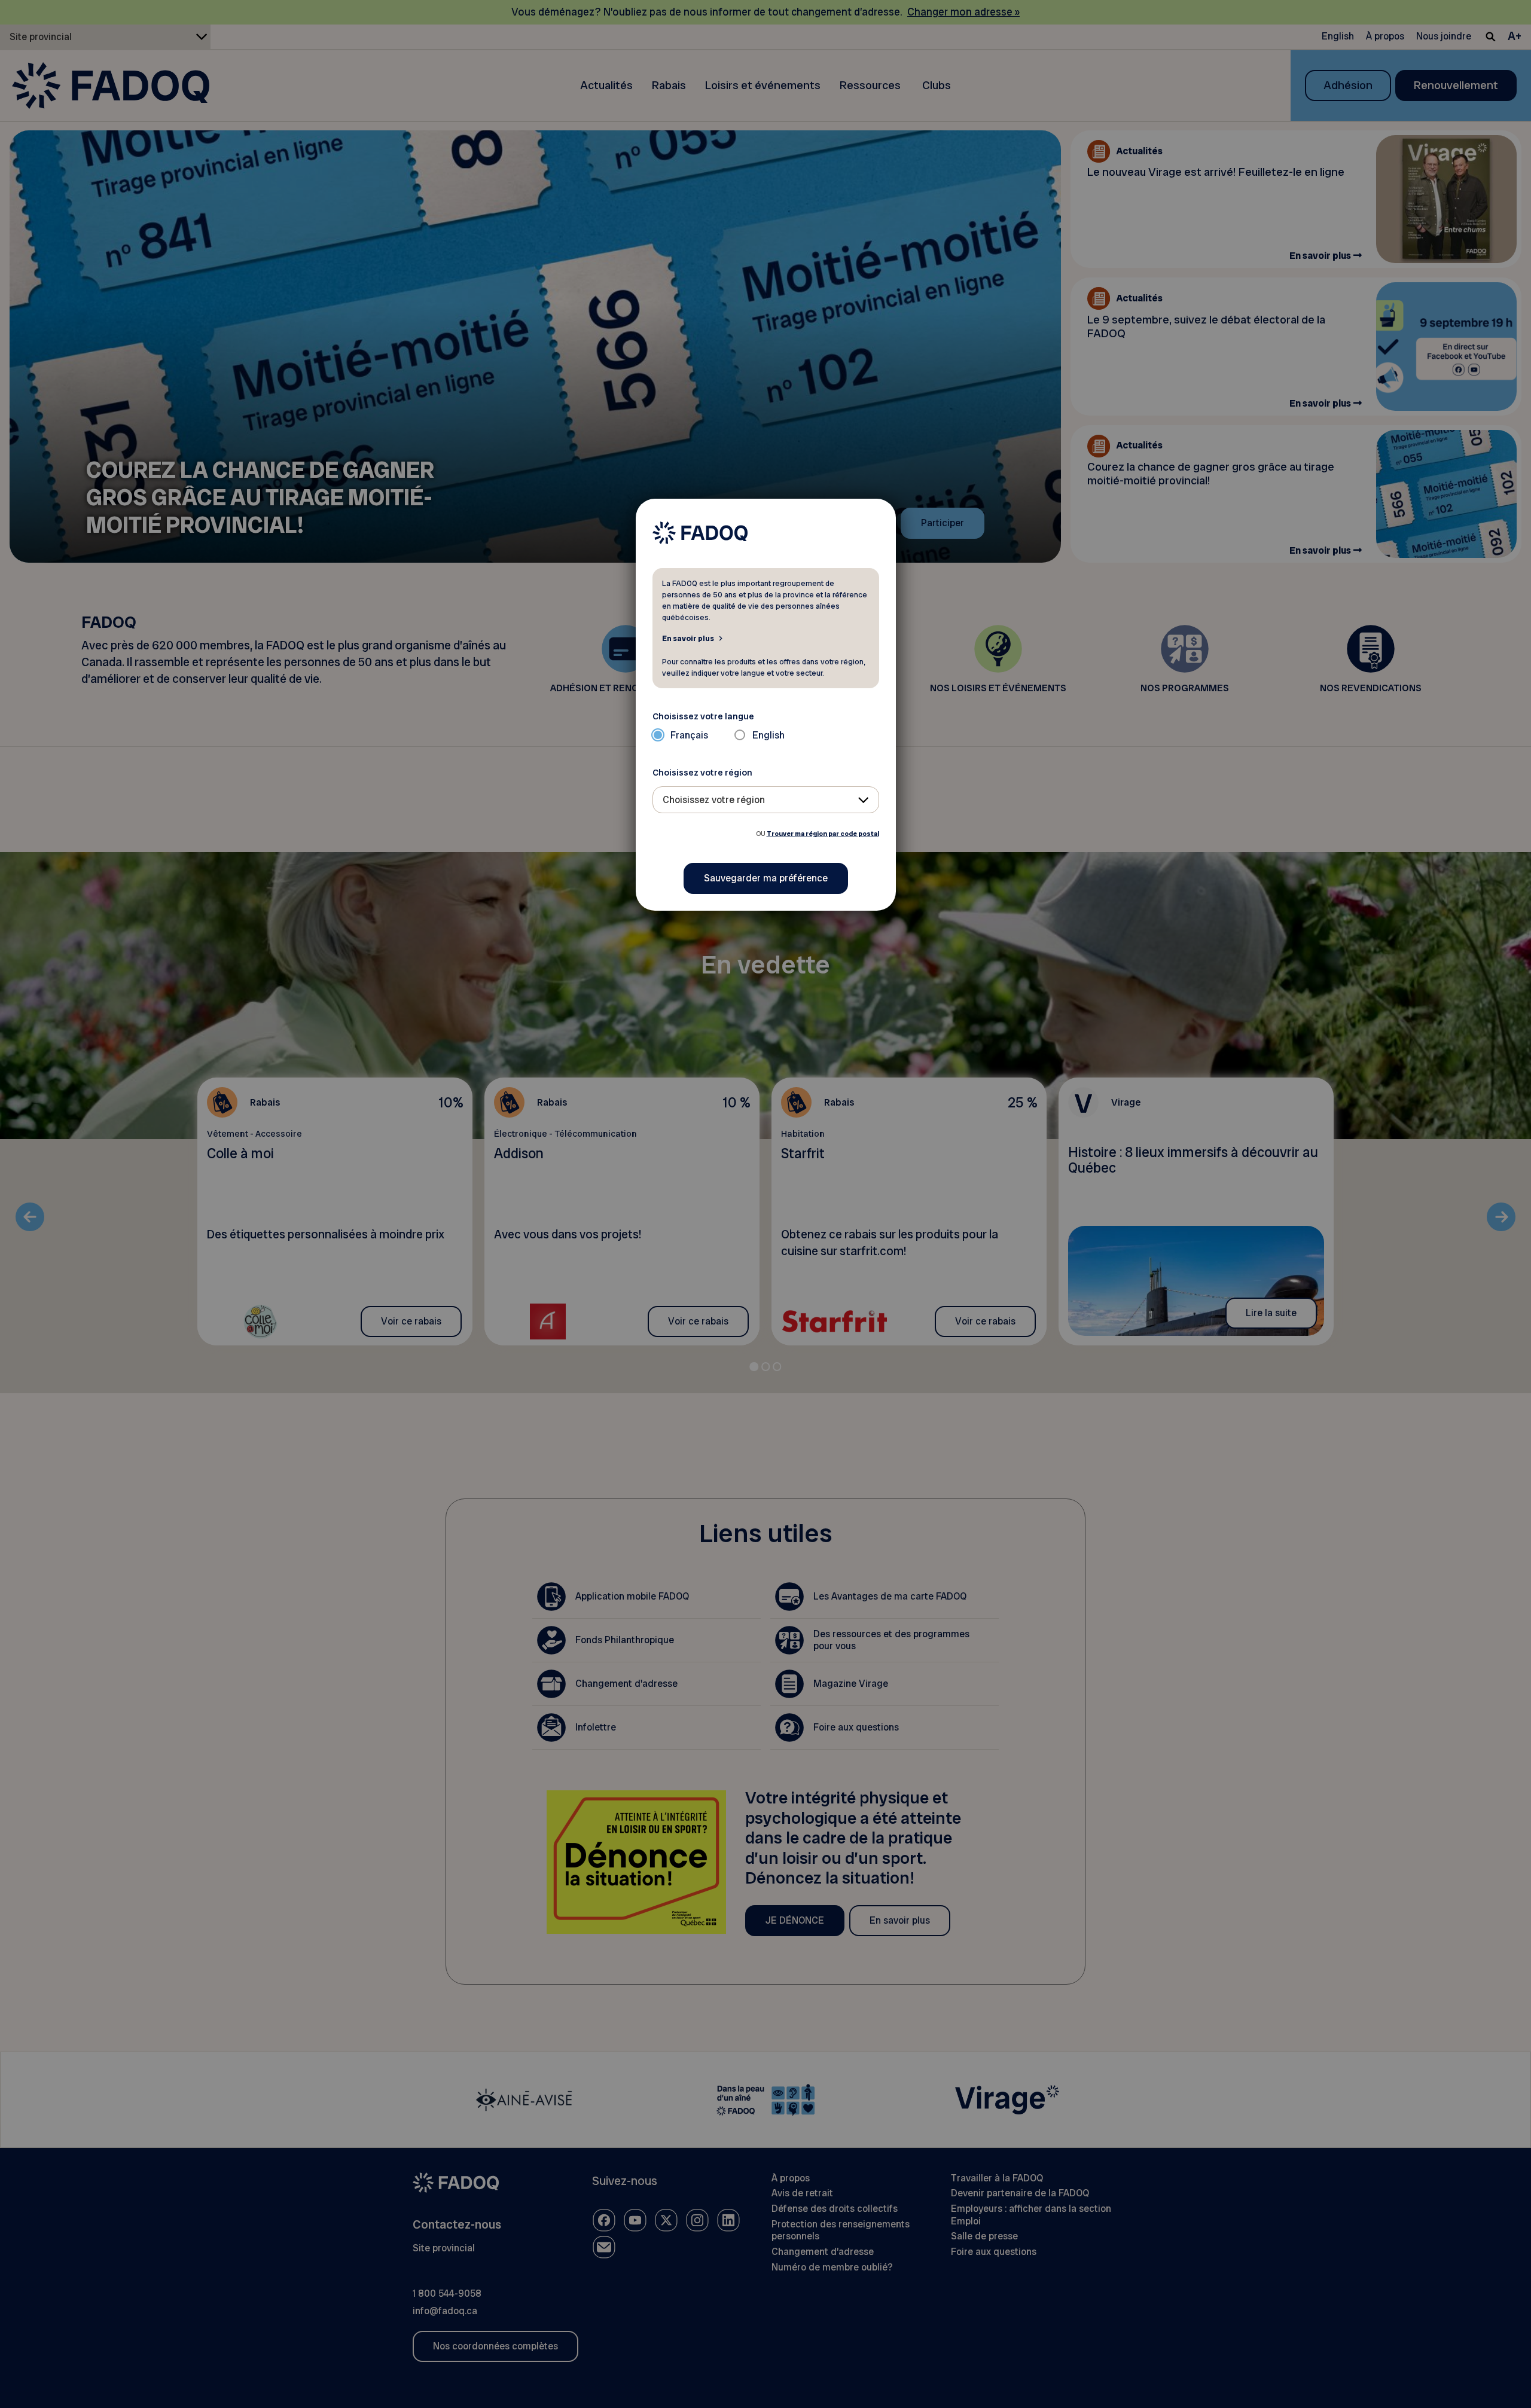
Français (689, 735)
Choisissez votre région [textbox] (714, 800)
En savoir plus (688, 638)
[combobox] (766, 800)
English (768, 735)
